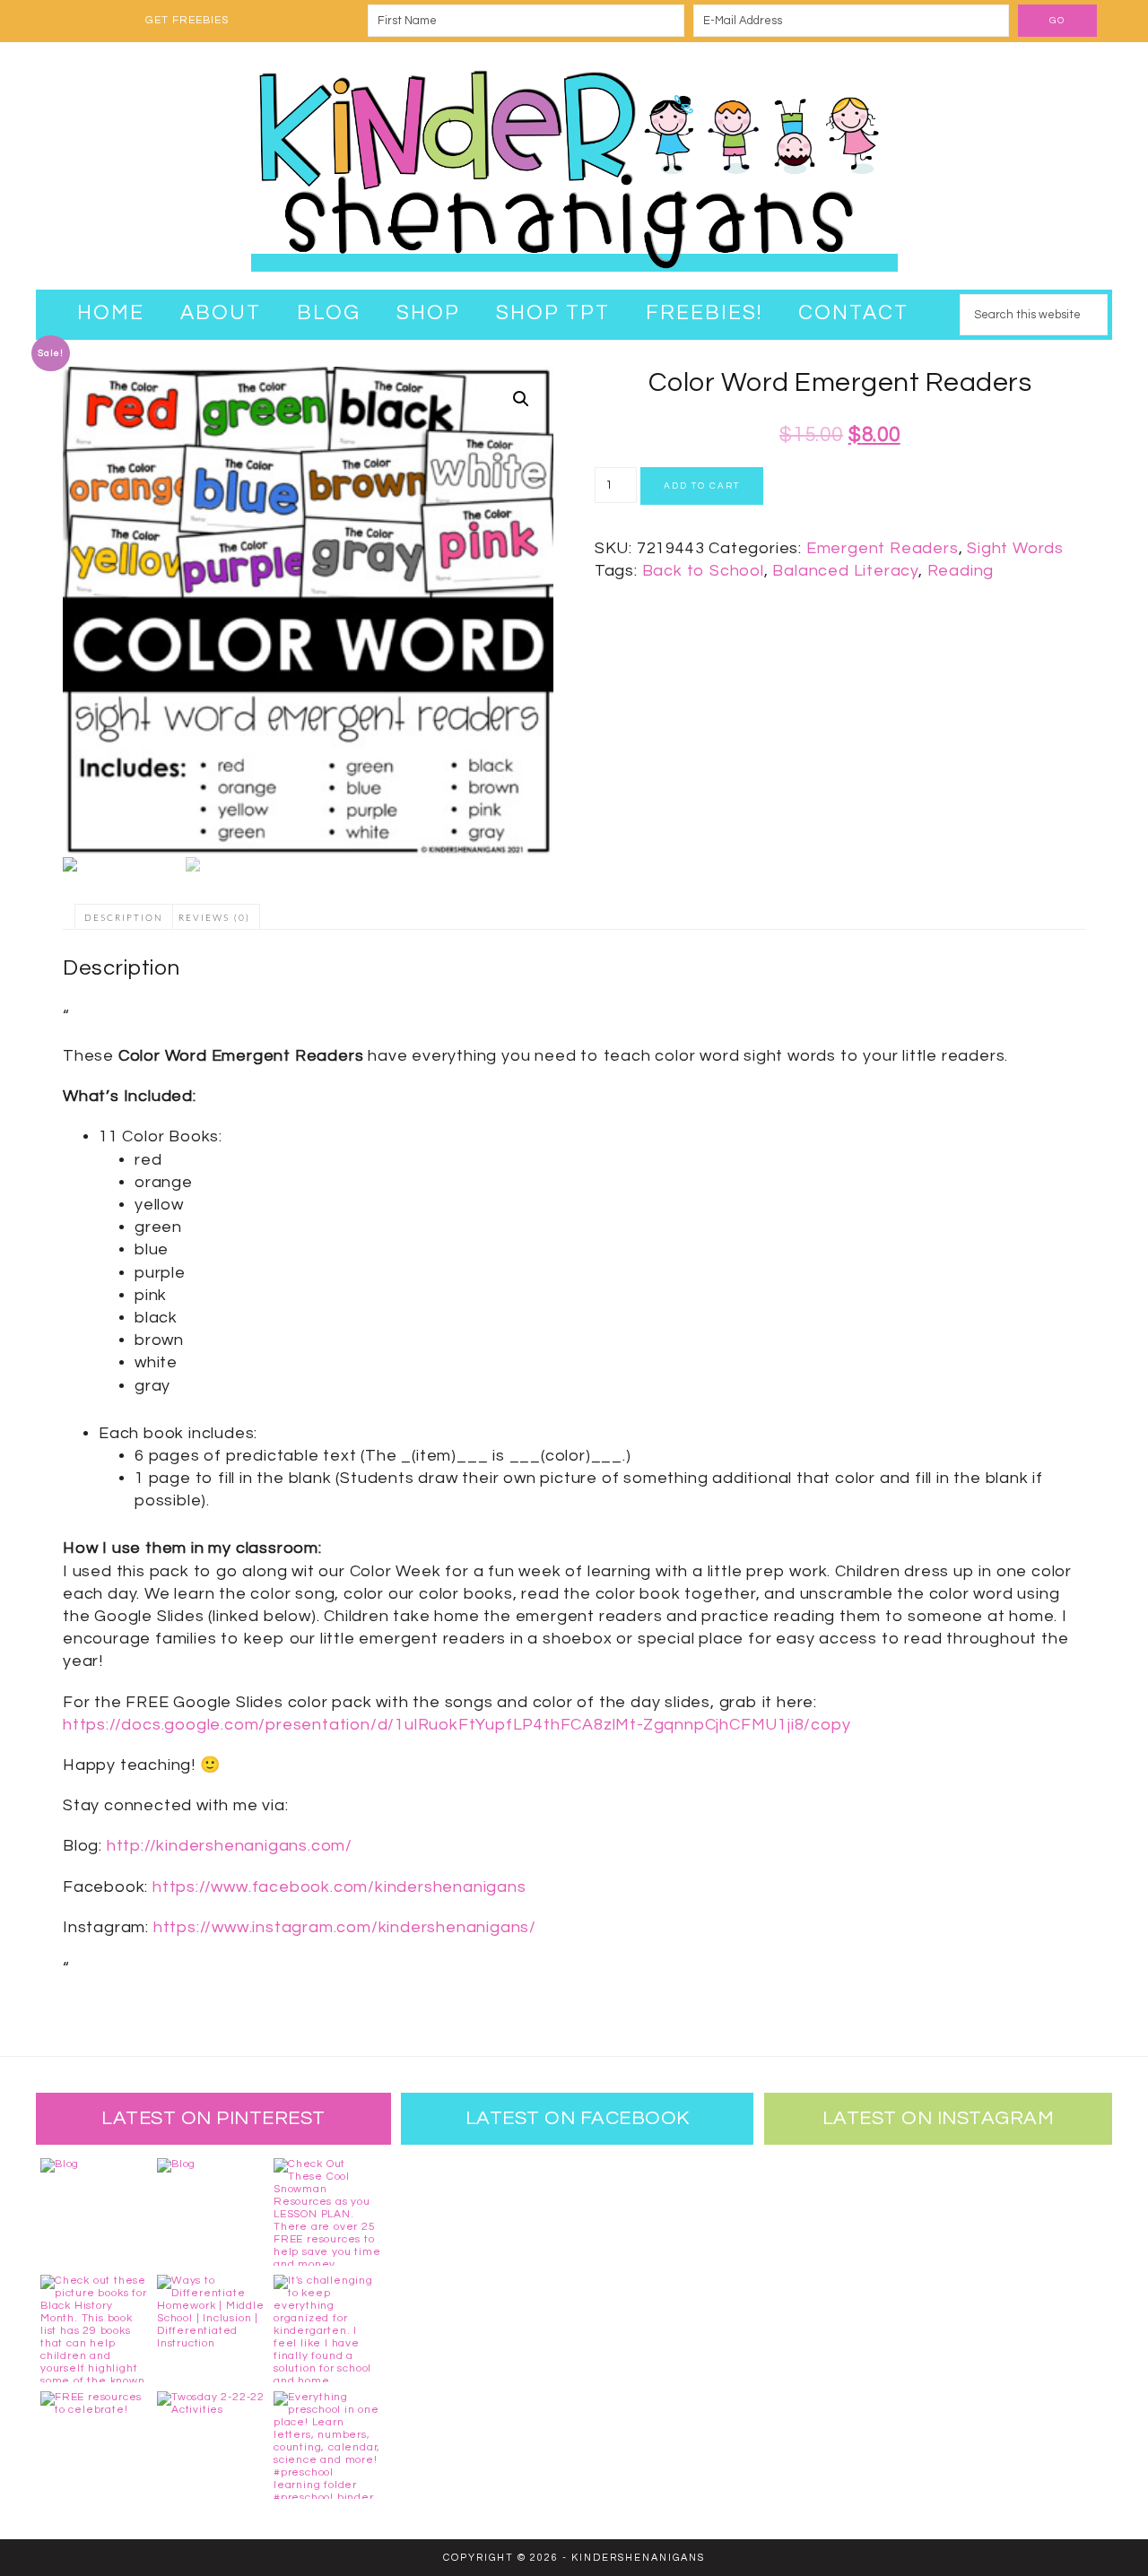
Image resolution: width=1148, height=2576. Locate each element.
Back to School (703, 571)
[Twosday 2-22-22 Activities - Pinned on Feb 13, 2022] (211, 2445)
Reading (961, 571)
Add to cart (702, 486)
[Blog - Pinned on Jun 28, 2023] (94, 2212)
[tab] (124, 917)
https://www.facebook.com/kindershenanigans (339, 1887)
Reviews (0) (214, 918)
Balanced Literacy (845, 571)
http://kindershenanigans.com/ (230, 1846)
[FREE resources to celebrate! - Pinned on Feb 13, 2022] (94, 2445)
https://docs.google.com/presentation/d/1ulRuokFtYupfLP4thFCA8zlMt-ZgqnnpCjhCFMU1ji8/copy (457, 1725)
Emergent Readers (883, 548)
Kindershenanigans (574, 166)
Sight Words (1015, 548)
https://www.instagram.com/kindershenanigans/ (345, 1927)
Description (124, 918)
